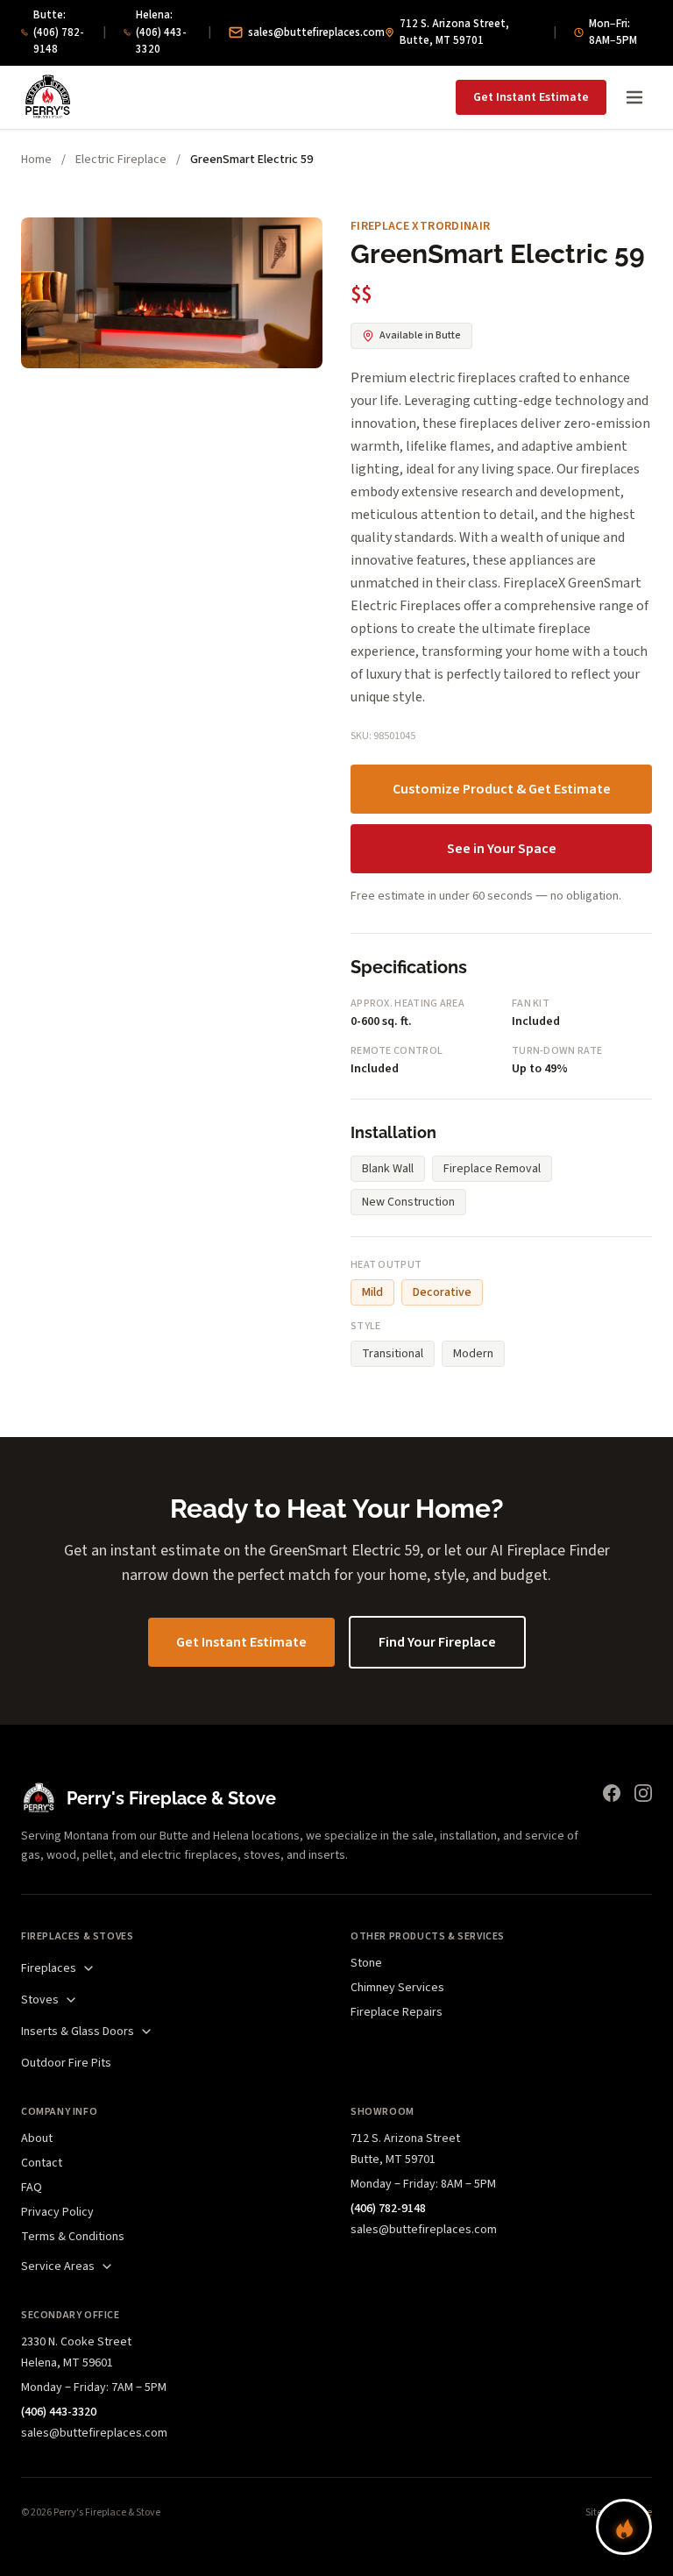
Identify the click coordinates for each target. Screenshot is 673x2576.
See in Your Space (502, 849)
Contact (42, 2163)
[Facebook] (612, 1793)
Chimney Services (397, 1988)
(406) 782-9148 (388, 2209)
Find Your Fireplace (437, 1642)
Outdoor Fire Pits (66, 2063)
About (37, 2138)
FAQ (32, 2188)
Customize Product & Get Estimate (502, 789)
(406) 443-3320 (59, 2412)
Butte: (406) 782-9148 (59, 32)
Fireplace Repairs (397, 2012)
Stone (366, 1963)
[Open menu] (634, 97)
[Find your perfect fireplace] (624, 2527)
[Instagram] (643, 1793)
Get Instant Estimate (531, 97)
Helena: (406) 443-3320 (161, 32)
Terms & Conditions (73, 2237)
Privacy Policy (57, 2212)
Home (36, 160)
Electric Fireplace (121, 160)
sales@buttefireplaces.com (316, 32)
